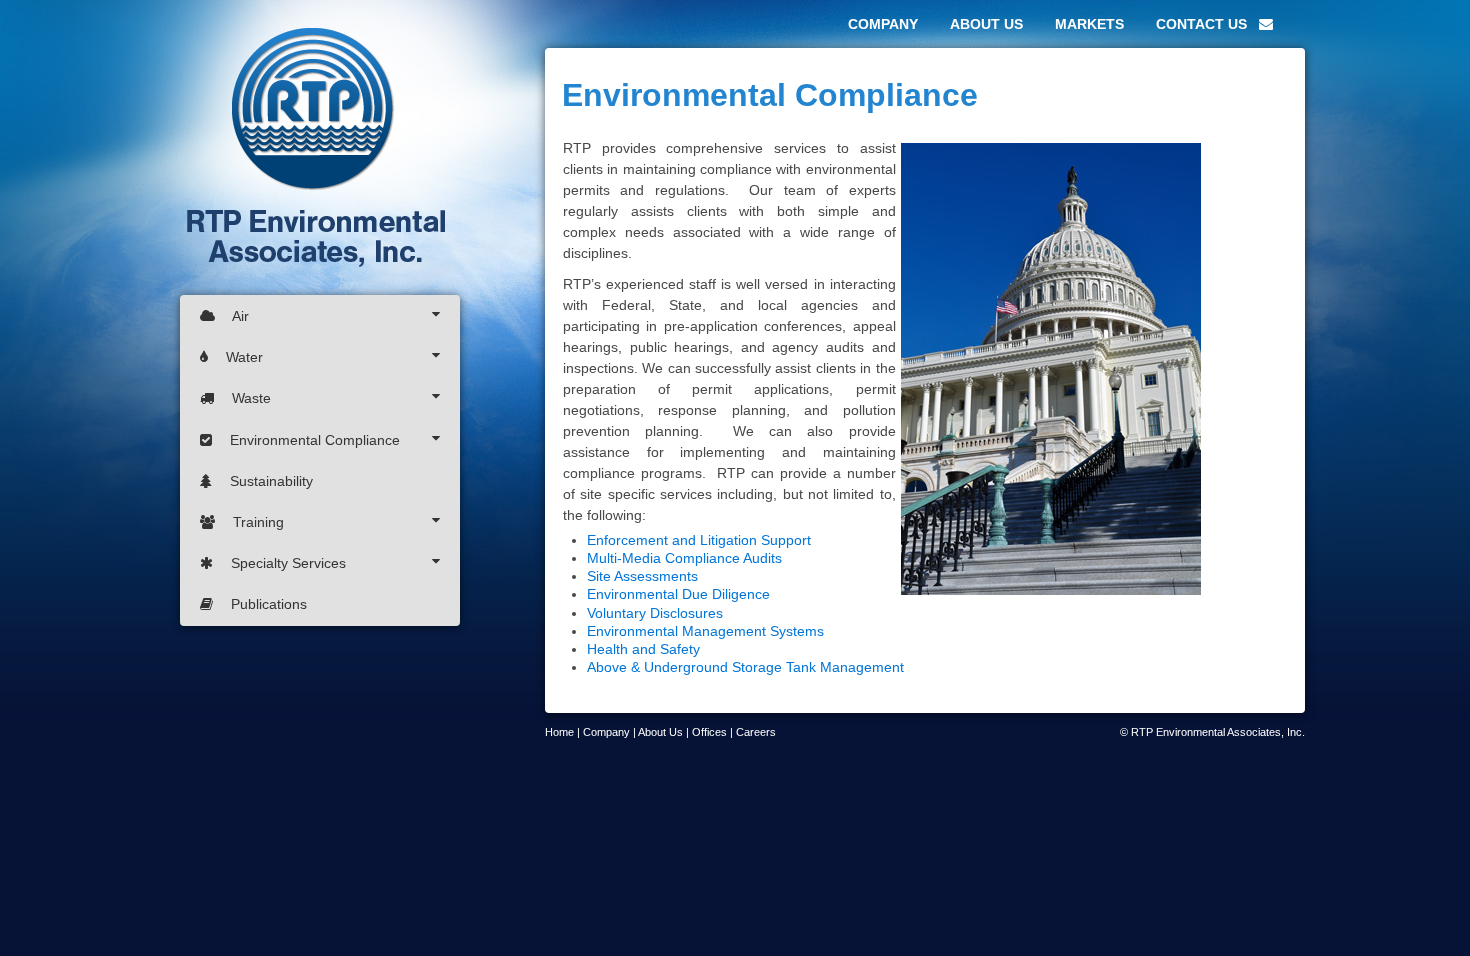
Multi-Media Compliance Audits (684, 558)
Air (239, 316)
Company (606, 732)
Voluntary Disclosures (655, 613)
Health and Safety (643, 649)
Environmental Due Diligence (678, 594)
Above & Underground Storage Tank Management (745, 667)
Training (258, 522)
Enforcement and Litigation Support (699, 540)
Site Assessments (642, 576)
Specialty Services (288, 563)
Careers (756, 732)
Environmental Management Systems (705, 631)
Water (244, 357)
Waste (251, 398)
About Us (660, 732)
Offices (709, 732)
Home (559, 732)
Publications (267, 604)
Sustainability (269, 481)
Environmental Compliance (315, 440)
